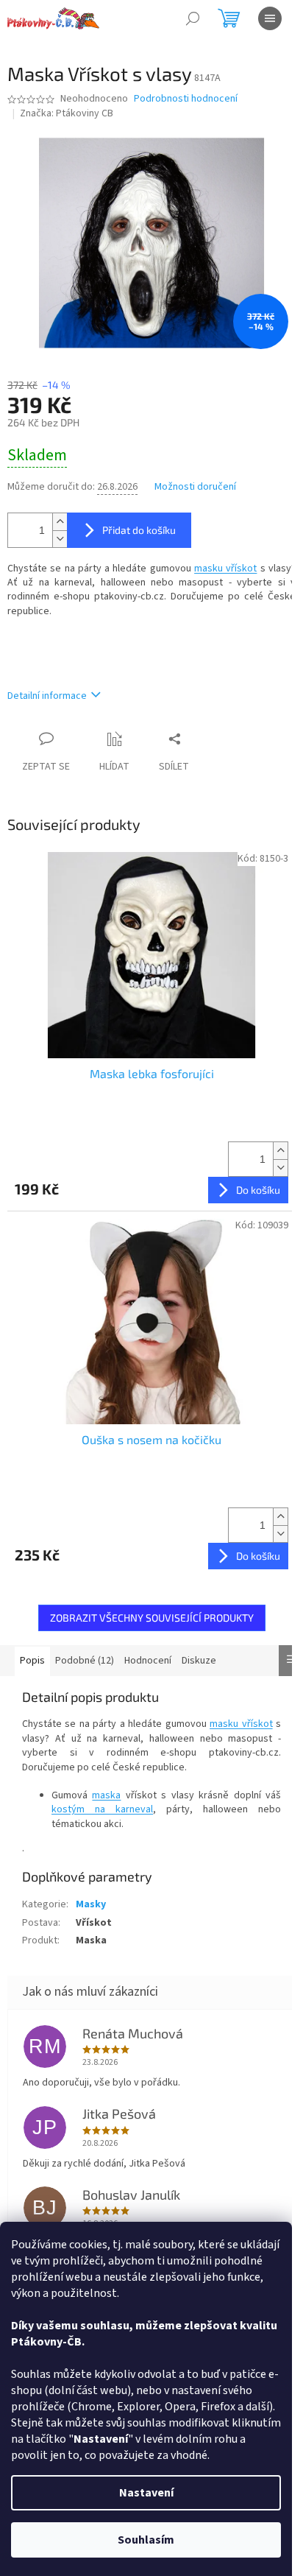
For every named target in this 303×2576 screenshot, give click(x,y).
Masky (91, 1904)
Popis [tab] (32, 1661)
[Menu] (270, 18)
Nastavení (146, 2493)
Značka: (67, 113)
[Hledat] (193, 18)
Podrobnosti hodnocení (186, 99)
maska (106, 1795)
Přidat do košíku (139, 530)
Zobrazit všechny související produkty (152, 1618)
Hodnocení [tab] (148, 1661)
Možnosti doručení (195, 487)
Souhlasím (146, 2540)
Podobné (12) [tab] (85, 1661)
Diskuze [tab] (199, 1661)
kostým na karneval (102, 1809)
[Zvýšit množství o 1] (60, 522)
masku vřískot (225, 569)
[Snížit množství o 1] (60, 539)
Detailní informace (47, 696)
